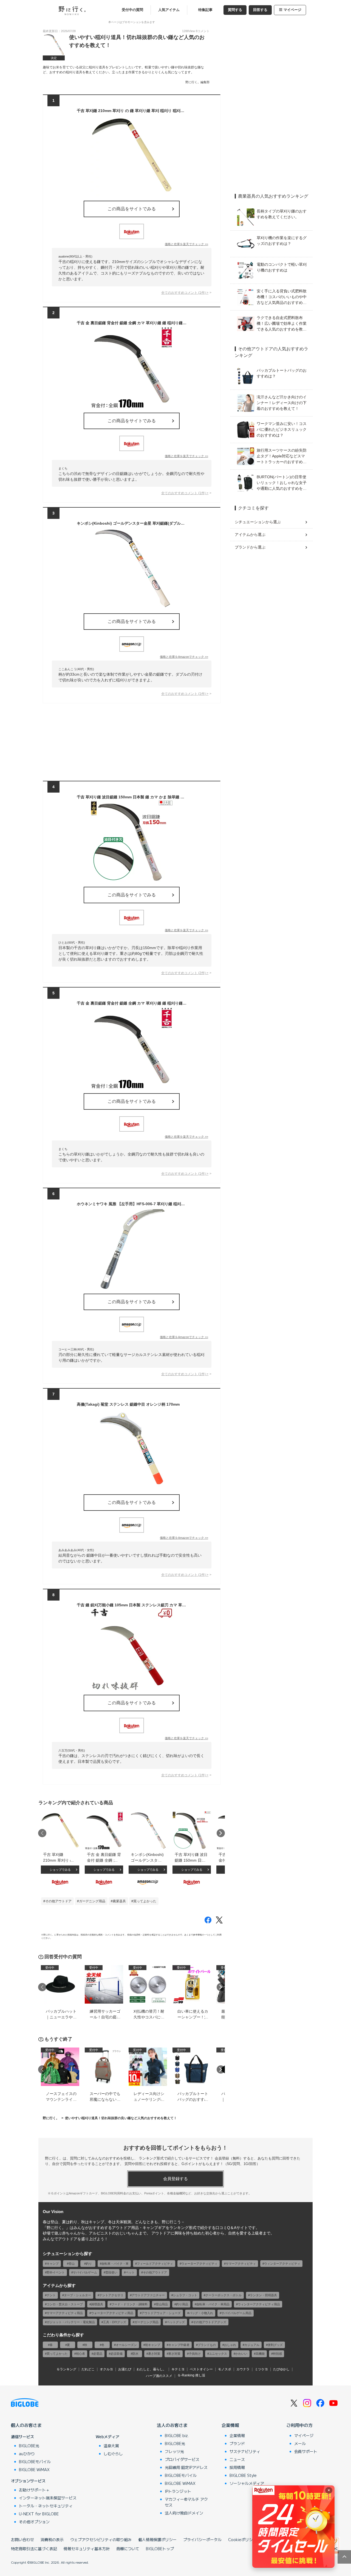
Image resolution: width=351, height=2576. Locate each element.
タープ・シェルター (77, 2295)
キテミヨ (178, 2369)
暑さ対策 (154, 2354)
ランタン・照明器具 (263, 2295)
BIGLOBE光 (29, 2446)
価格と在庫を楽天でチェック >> (186, 244)
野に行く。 (51, 2118)
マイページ (292, 10)
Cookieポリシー (242, 2539)
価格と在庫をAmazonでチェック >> (184, 657)
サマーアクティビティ (241, 2264)
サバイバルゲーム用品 (236, 2313)
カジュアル (252, 2345)
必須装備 (117, 2354)
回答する (260, 10)
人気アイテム (169, 10)
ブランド (237, 2443)
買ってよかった (145, 1901)
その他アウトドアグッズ (210, 2322)
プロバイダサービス (182, 2459)
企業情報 (230, 2425)
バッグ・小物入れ (201, 2313)
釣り (89, 2264)
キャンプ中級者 (179, 2345)
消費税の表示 (52, 2539)
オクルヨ (106, 2369)
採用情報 (237, 2467)
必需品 (98, 2354)
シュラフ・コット (185, 2295)
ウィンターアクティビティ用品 (259, 2304)
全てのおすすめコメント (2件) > (185, 973)
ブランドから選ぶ (250, 547)
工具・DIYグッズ (115, 2322)
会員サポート (306, 2451)
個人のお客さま (26, 2425)
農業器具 (119, 1901)
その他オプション (34, 2522)
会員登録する (175, 2179)
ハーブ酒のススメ (159, 2376)
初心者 (80, 2354)
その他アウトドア (58, 1901)
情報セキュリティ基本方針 (87, 2549)
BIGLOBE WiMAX (34, 2469)
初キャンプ (153, 2345)
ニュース (237, 2459)
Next (221, 1833)
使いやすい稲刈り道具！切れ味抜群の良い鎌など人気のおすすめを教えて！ (121, 2118)
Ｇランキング (66, 2369)
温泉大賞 (111, 2446)
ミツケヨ (261, 2369)
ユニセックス (218, 2354)
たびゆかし (281, 2369)
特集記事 (205, 10)
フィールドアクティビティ (155, 2264)
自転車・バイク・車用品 (213, 2304)
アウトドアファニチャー (148, 2295)
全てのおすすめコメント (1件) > (185, 293)
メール (300, 2443)
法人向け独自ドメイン (184, 2513)
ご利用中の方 (299, 2425)
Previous (42, 1833)
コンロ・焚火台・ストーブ (65, 2304)
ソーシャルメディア (247, 2483)
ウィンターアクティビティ (282, 2264)
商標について (128, 2549)
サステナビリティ (245, 2451)
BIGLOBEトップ (160, 2549)
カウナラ (243, 2369)
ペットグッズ (176, 2322)
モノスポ (225, 2369)
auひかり (27, 2454)
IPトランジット (178, 2491)
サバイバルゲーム (85, 2272)
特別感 (277, 2354)
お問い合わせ (22, 2539)
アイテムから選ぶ (250, 535)
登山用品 (162, 2304)
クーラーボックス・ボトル (223, 2295)
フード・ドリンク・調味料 (129, 2304)
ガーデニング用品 (92, 1901)
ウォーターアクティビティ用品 (112, 2313)
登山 (72, 2264)
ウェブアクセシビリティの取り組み (101, 2539)
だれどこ (88, 2369)
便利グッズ (275, 2345)
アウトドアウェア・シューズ (161, 2313)
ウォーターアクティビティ (199, 2264)
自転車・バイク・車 (115, 2264)
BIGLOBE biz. (177, 2435)
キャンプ (53, 2264)
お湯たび (125, 2369)
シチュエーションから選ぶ (258, 522)
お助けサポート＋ (34, 2490)
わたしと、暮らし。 (151, 2369)
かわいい (241, 2354)
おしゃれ (230, 2345)
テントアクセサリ (111, 2295)
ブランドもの (207, 2345)
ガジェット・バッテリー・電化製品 (71, 2322)
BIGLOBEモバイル (35, 2462)
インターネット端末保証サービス (48, 2498)
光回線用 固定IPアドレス (186, 2467)
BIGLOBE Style (243, 2475)
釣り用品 (182, 2304)
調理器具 (97, 2304)
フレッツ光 (174, 2451)
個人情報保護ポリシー (157, 2539)
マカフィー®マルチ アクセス (186, 2502)
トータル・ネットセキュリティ (46, 2506)
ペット (130, 2272)
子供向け (195, 2354)
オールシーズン (126, 2345)
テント (51, 2295)
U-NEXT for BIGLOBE (39, 2514)
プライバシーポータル (202, 2539)
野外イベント (56, 2272)
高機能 (260, 2354)
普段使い (111, 2272)
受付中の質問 (132, 10)
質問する (235, 10)
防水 (135, 2354)
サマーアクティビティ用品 (65, 2313)
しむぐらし (113, 2454)
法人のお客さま (172, 2425)
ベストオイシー (201, 2369)
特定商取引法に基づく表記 (34, 2549)
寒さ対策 (174, 2354)
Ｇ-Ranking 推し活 (191, 2375)
